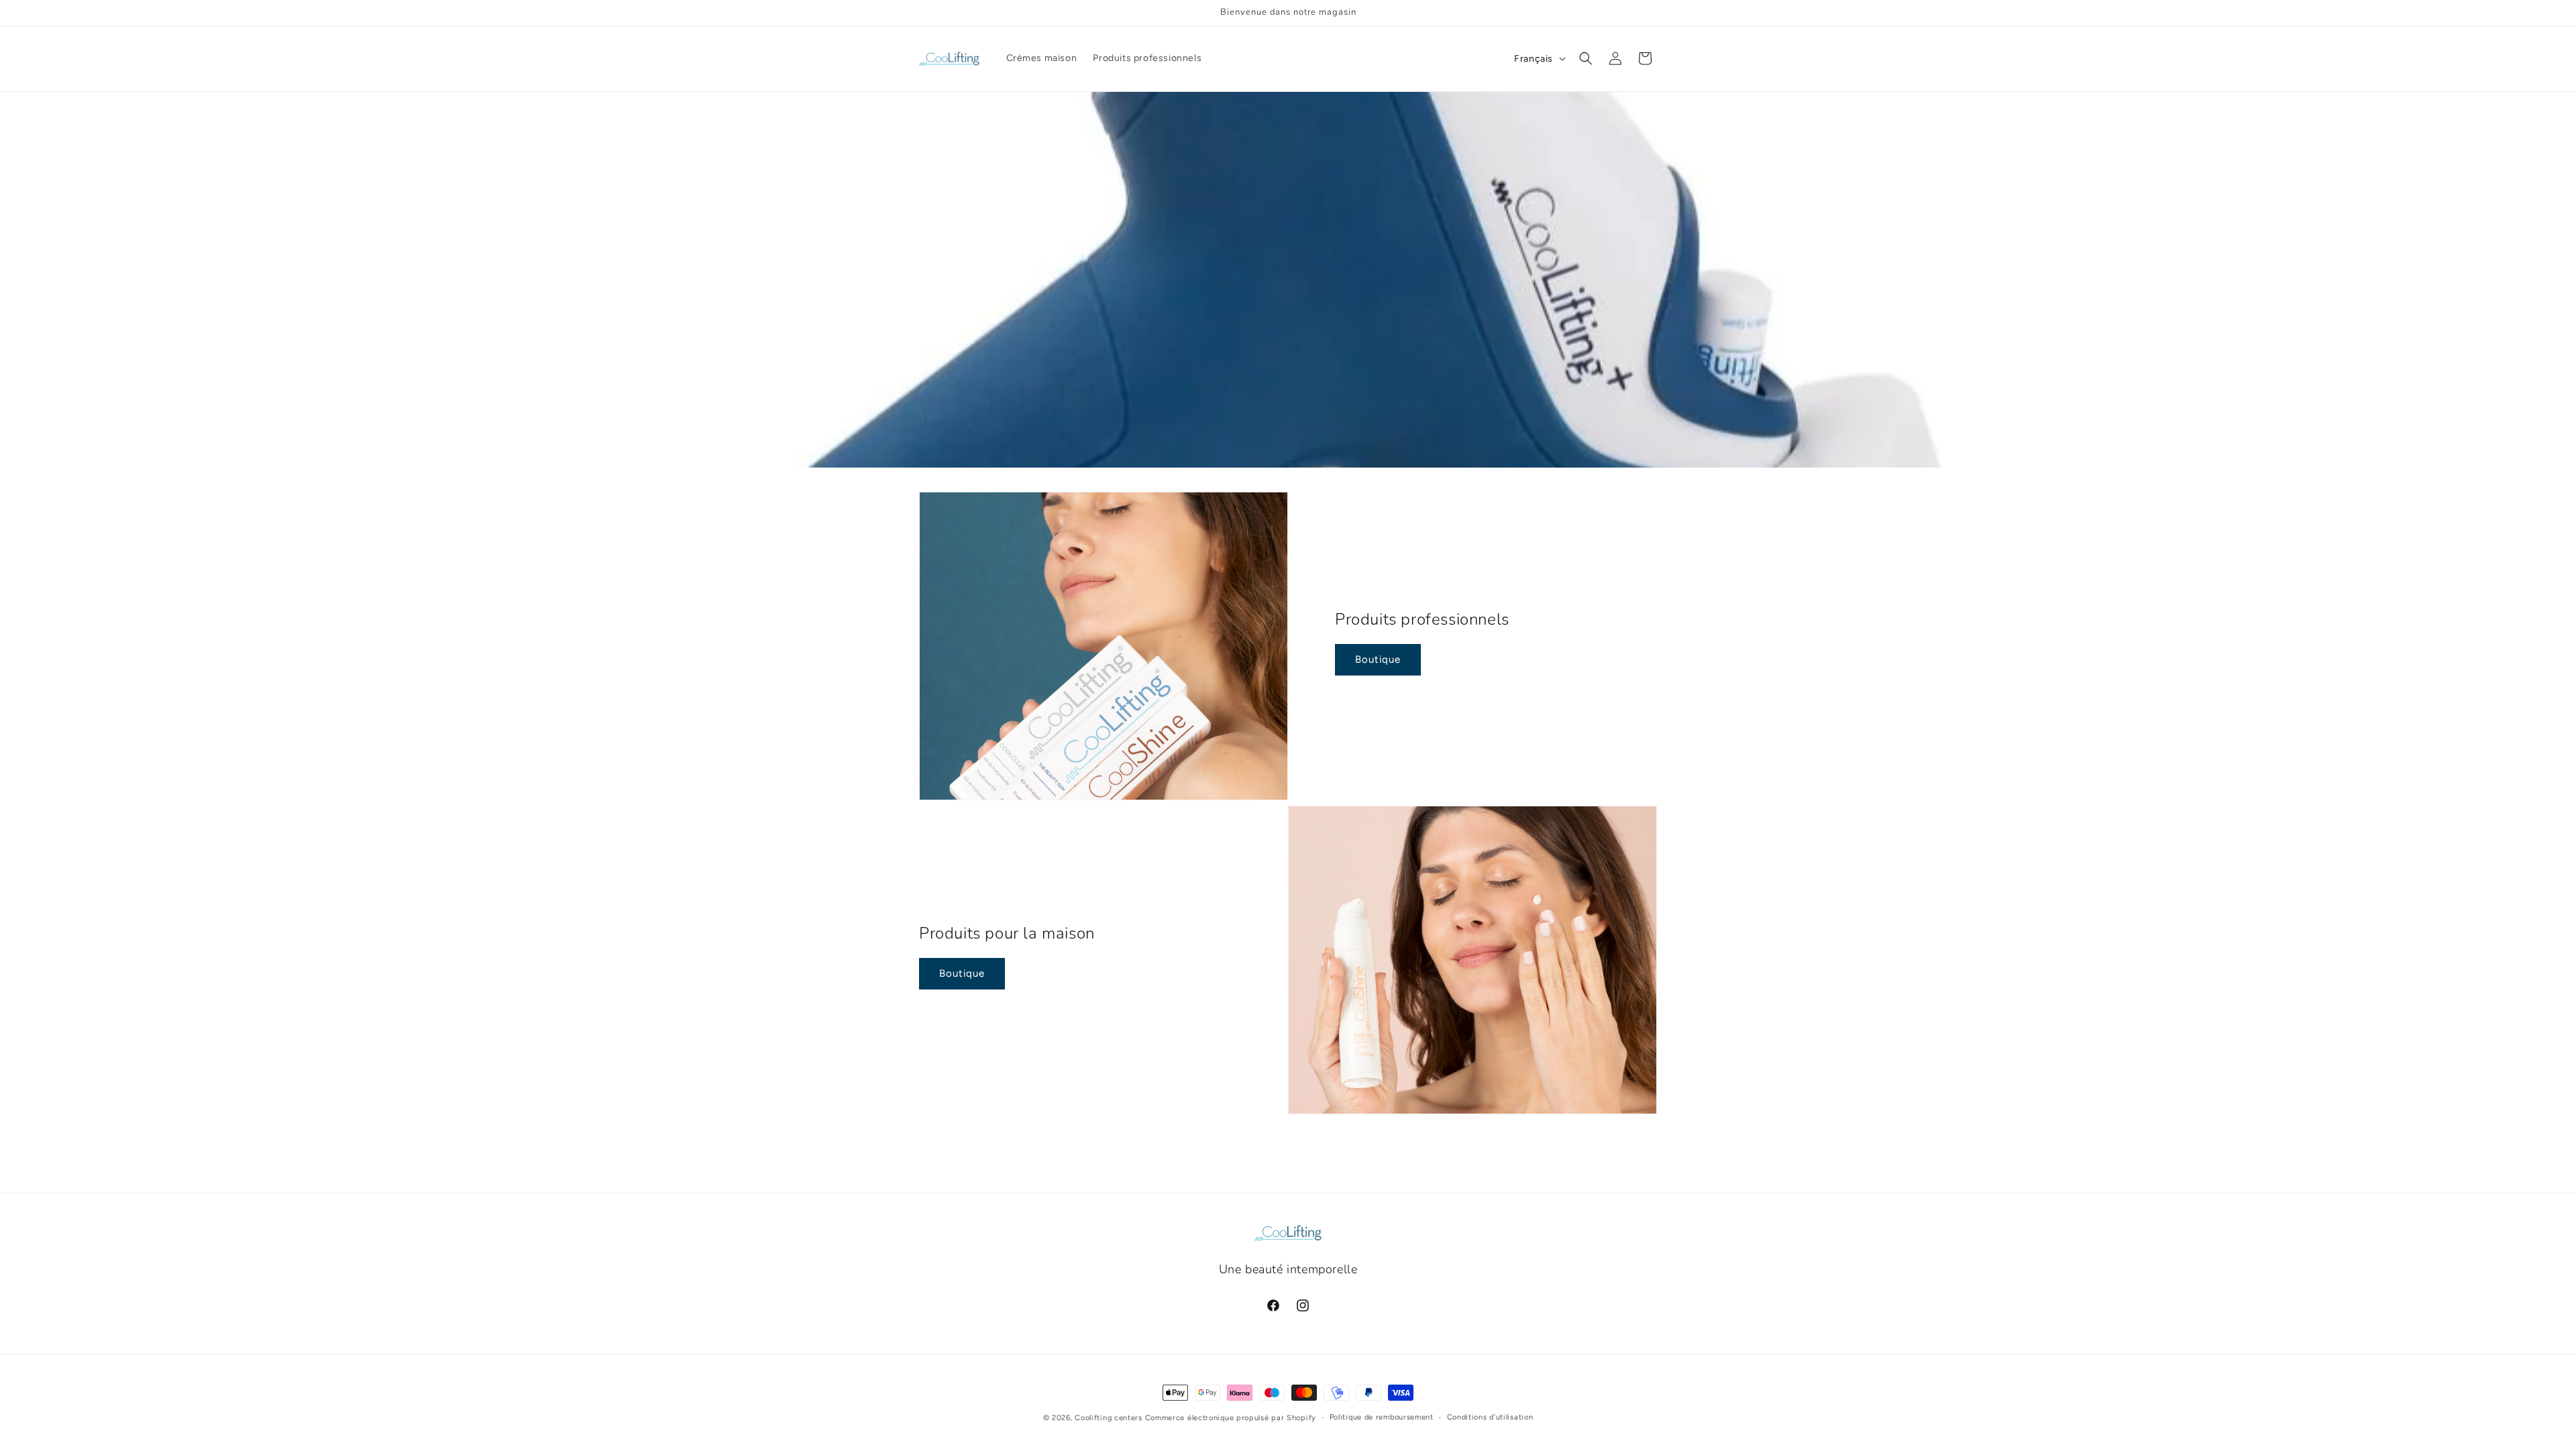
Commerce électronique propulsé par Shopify (1231, 1418)
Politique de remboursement (1382, 1417)
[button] (1586, 58)
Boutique (1378, 659)
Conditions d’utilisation (1490, 1417)
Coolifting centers (1109, 1418)
